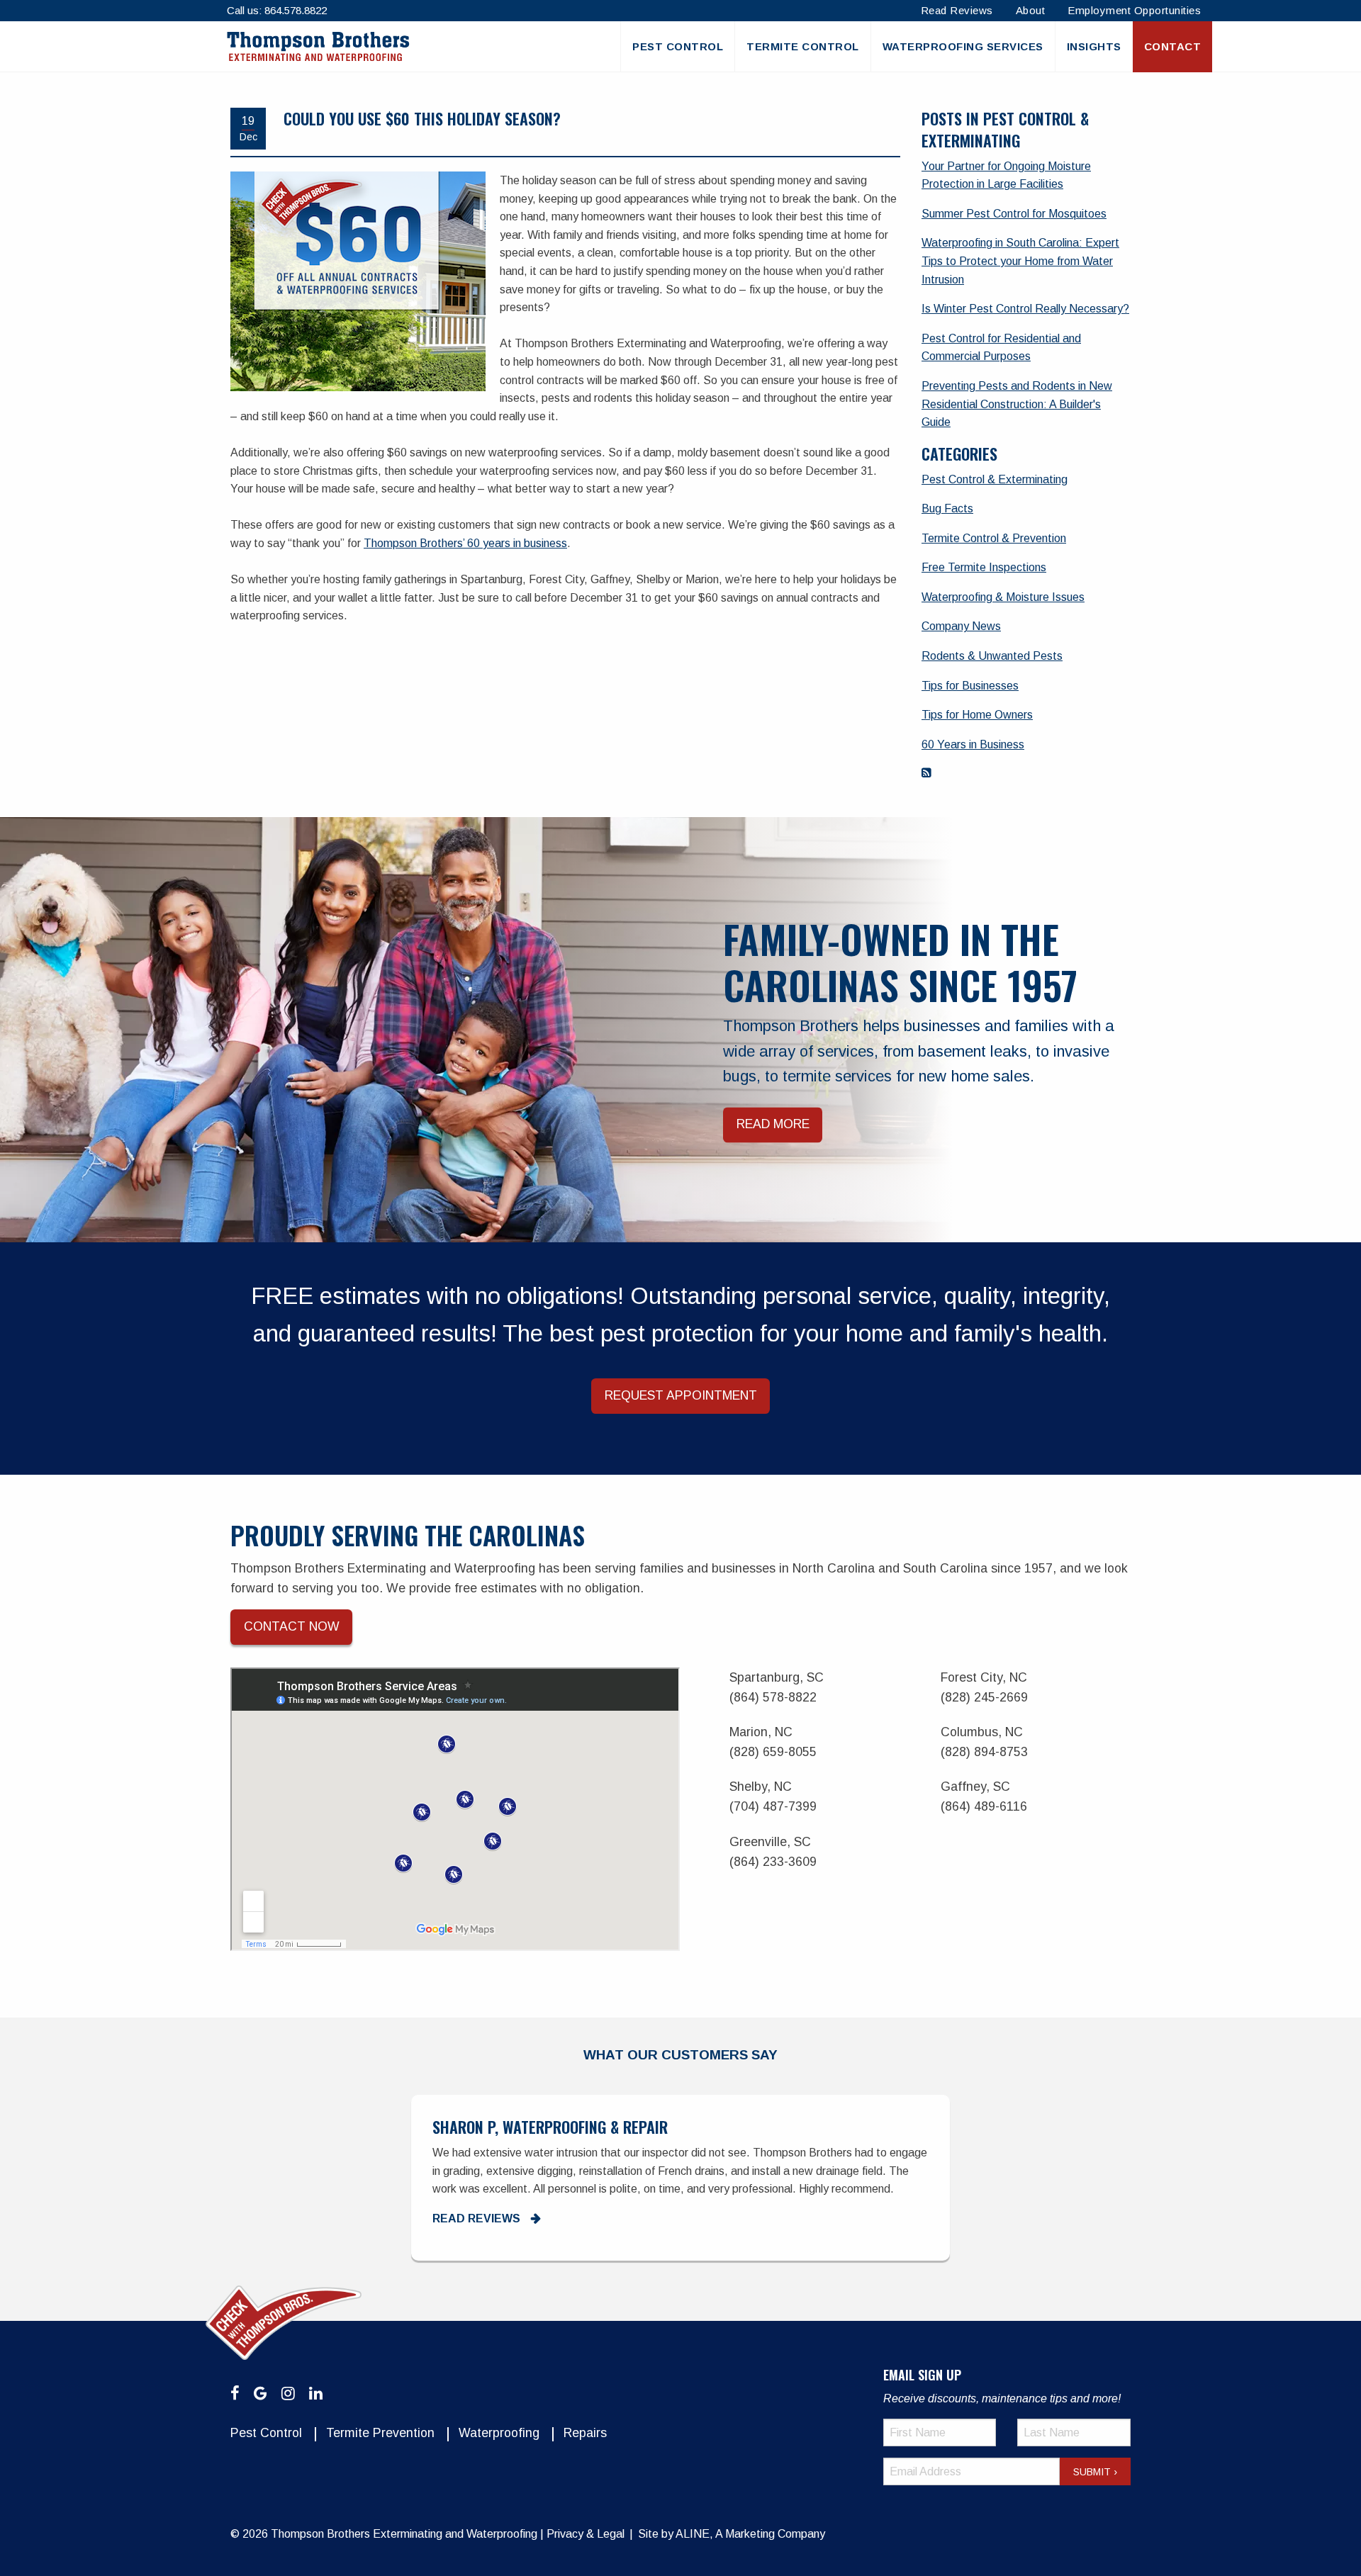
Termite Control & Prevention (994, 538)
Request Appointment (681, 1395)
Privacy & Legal (586, 2534)
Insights (1094, 46)
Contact (1173, 46)
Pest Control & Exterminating (995, 479)
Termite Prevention (380, 2433)
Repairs (585, 2433)
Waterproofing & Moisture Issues (1003, 597)
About (1031, 10)
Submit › (1095, 2472)
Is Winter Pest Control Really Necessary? (1025, 309)
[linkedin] (316, 2394)
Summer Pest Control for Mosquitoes (1014, 214)
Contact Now (292, 1626)
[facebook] (235, 2394)
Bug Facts (947, 508)
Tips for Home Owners (977, 715)
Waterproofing (499, 2433)
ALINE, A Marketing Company (750, 2534)
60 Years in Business (973, 744)
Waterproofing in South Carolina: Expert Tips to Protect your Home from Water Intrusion (1020, 261)
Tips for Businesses (970, 686)
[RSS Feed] (926, 773)
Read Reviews (957, 10)
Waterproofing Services (963, 46)
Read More (773, 1124)
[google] (261, 2394)
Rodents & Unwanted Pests (992, 656)
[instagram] (288, 2394)
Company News (961, 626)
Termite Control (803, 46)
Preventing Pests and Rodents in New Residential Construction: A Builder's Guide (1017, 404)
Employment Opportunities (1134, 10)
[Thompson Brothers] (318, 46)
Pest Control (678, 46)
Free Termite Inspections (984, 567)
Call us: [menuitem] (277, 10)
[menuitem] (677, 47)
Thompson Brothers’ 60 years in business (465, 543)
